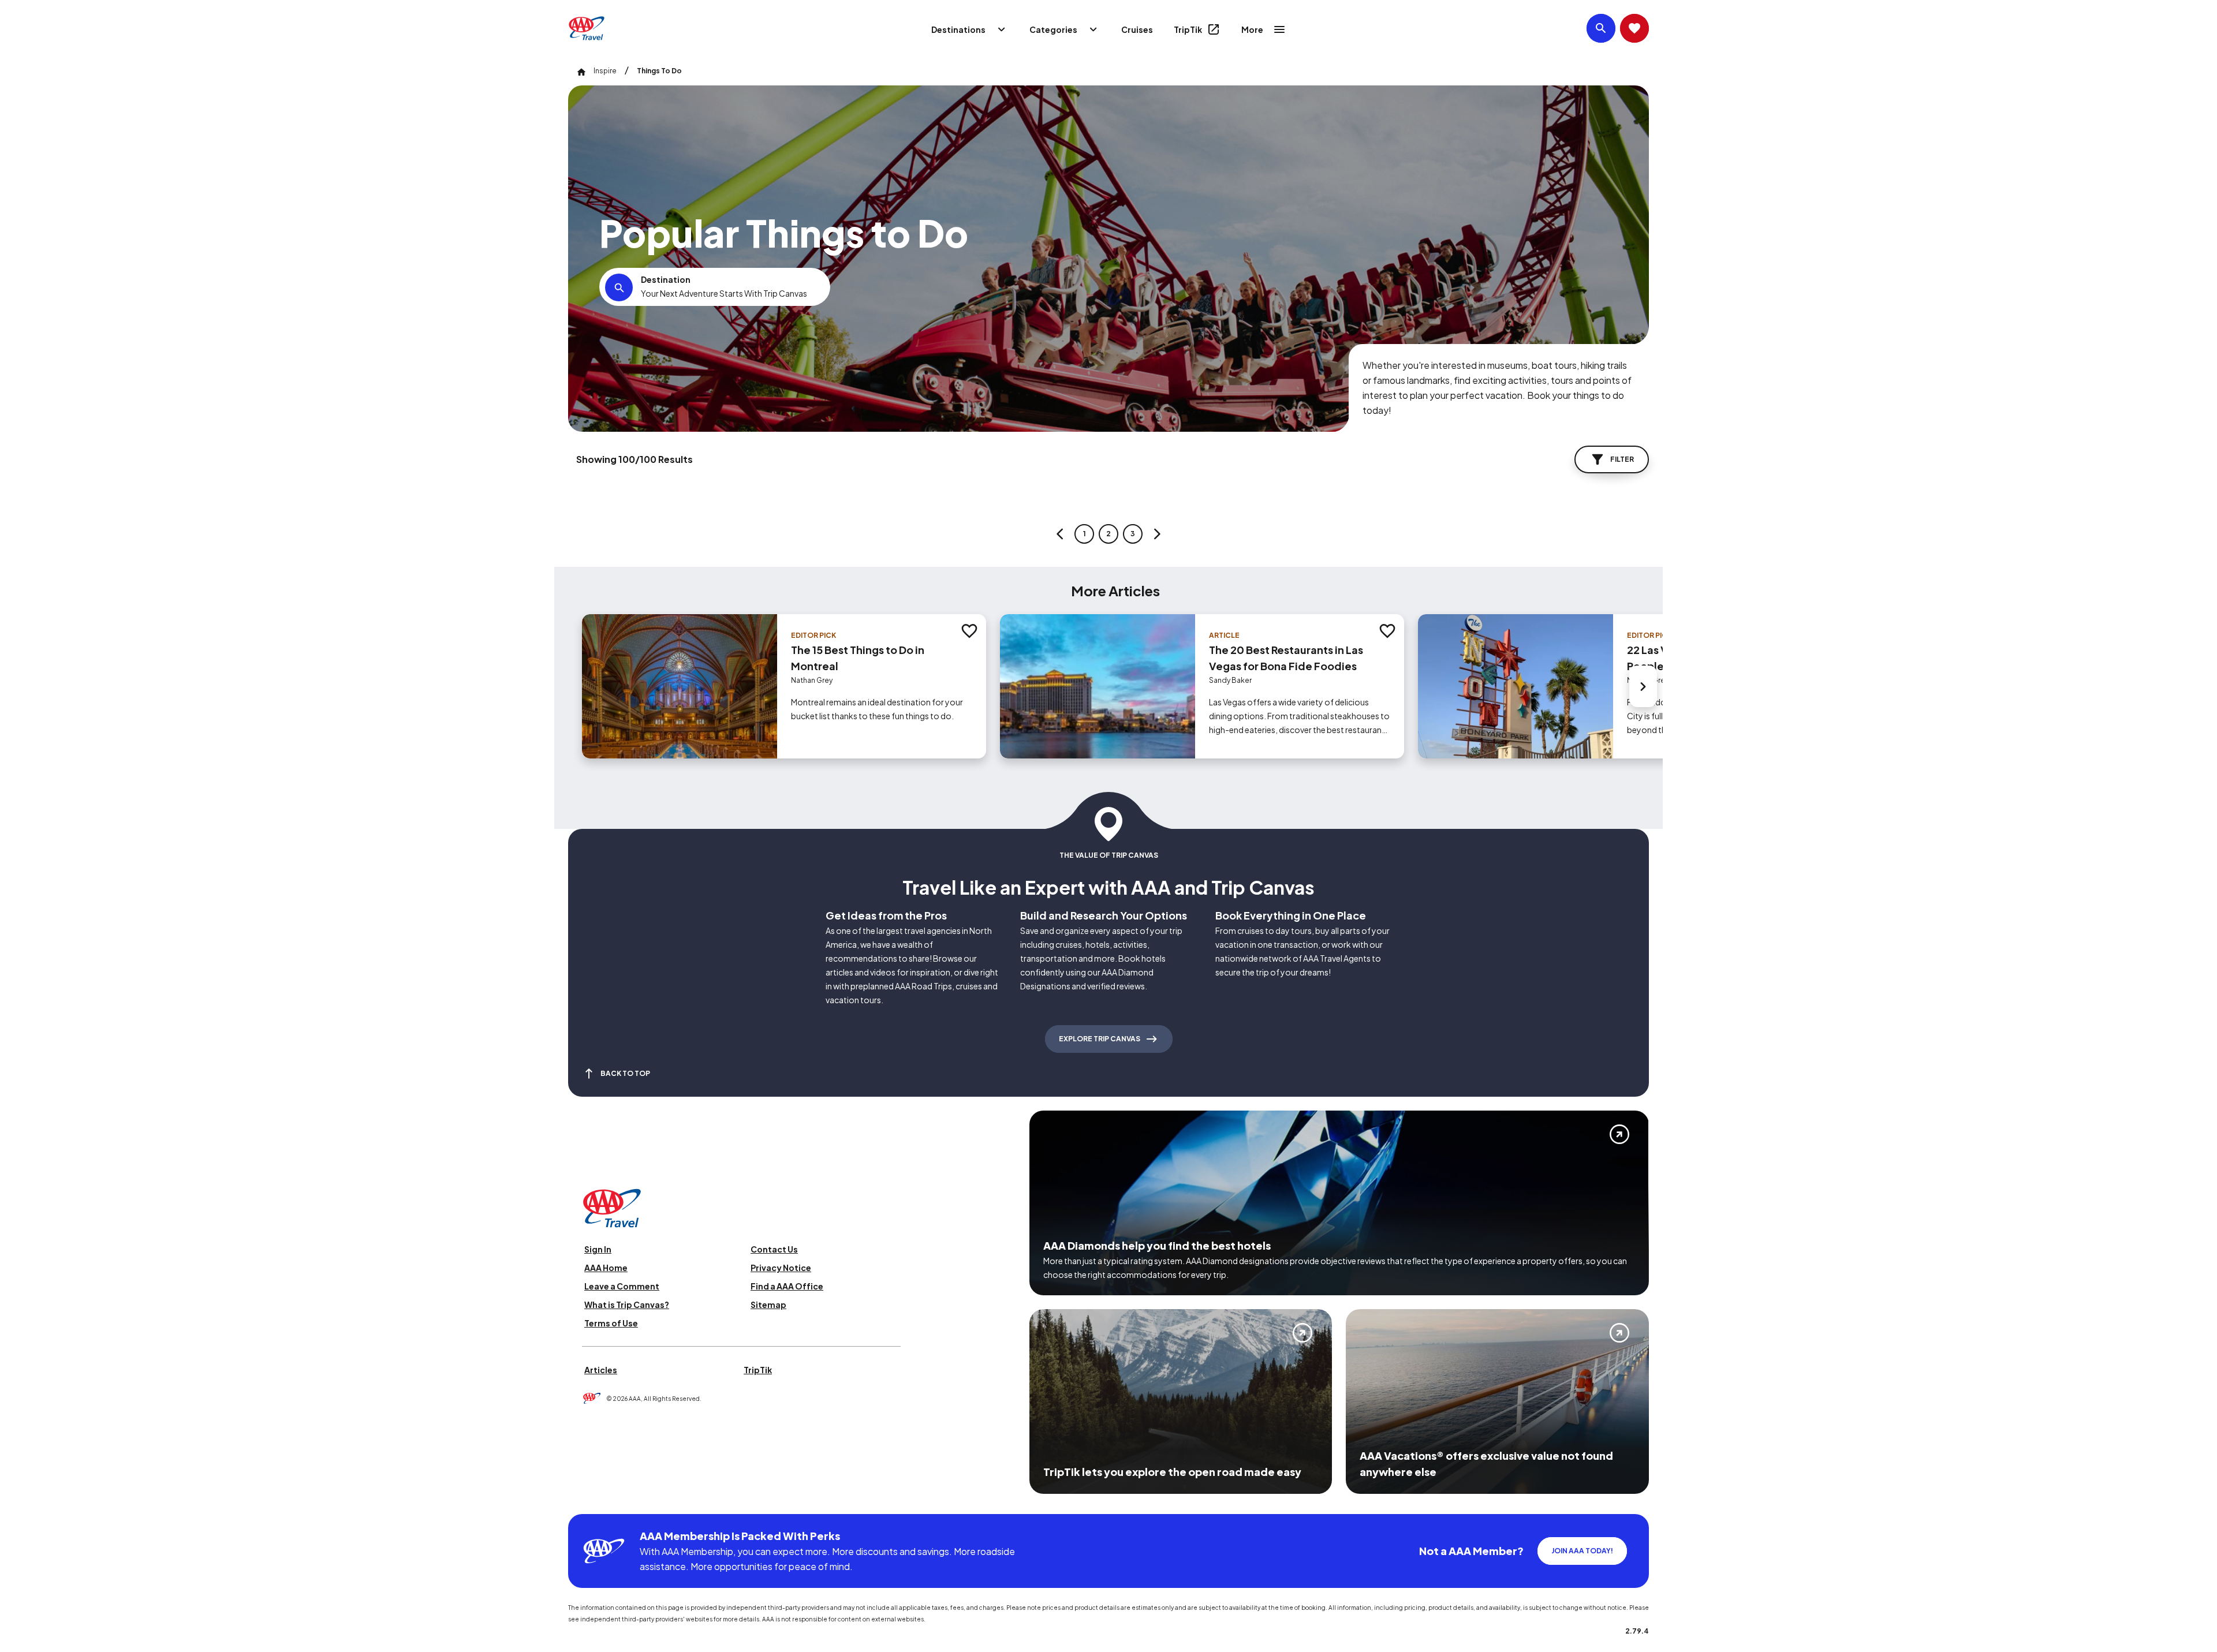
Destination (666, 279)
